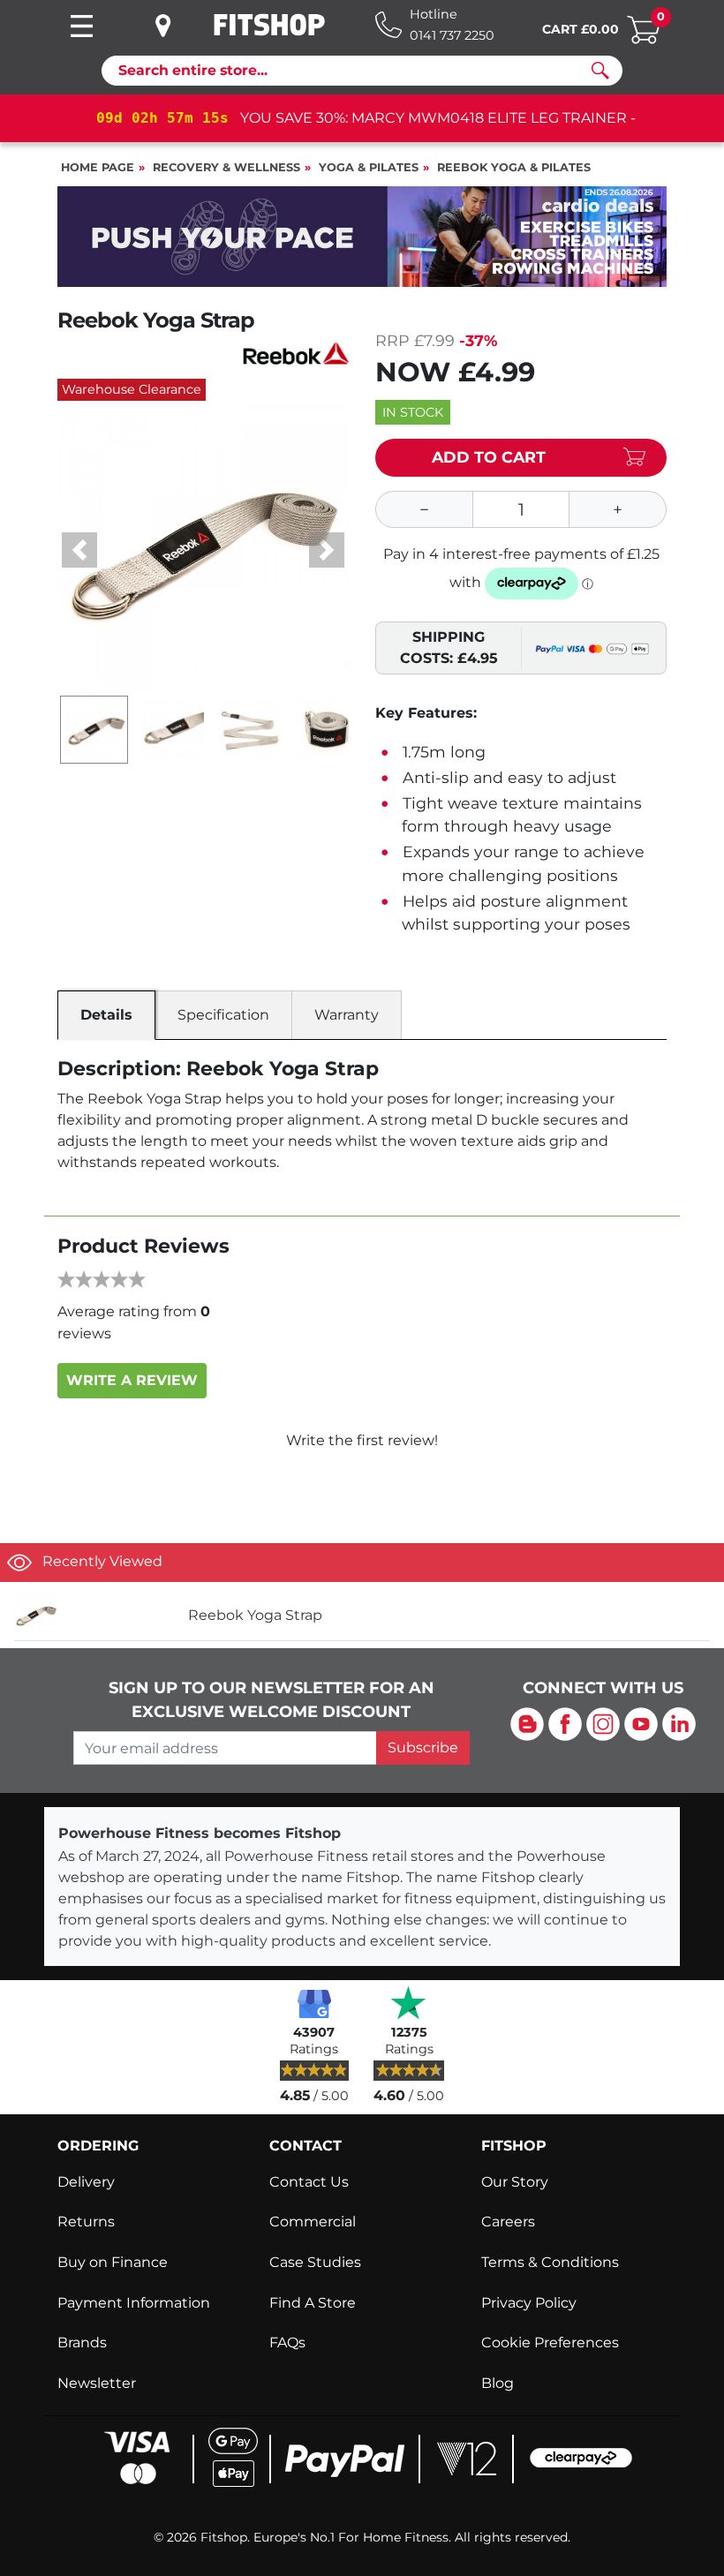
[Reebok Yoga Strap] (94, 1615)
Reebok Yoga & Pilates (514, 167)
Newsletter (97, 2383)
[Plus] (618, 509)
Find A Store (313, 2303)
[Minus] (424, 509)
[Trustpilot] (409, 2002)
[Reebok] (296, 352)
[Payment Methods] (362, 2456)
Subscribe (423, 1747)
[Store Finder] (177, 26)
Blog (498, 2383)
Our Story (515, 2182)
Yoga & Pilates (369, 167)
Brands (82, 2343)
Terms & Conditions (550, 2262)
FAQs (287, 2343)
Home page (98, 167)
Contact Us (309, 2182)
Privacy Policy (529, 2303)
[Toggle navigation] (81, 26)
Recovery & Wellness (226, 167)
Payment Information (134, 2303)
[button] (79, 550)
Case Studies (315, 2262)
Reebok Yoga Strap (255, 1615)
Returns (86, 2222)
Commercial (313, 2222)
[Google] (314, 2002)
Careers (508, 2222)
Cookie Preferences (550, 2343)
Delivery (86, 2182)
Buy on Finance (113, 2262)
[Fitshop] (269, 25)
